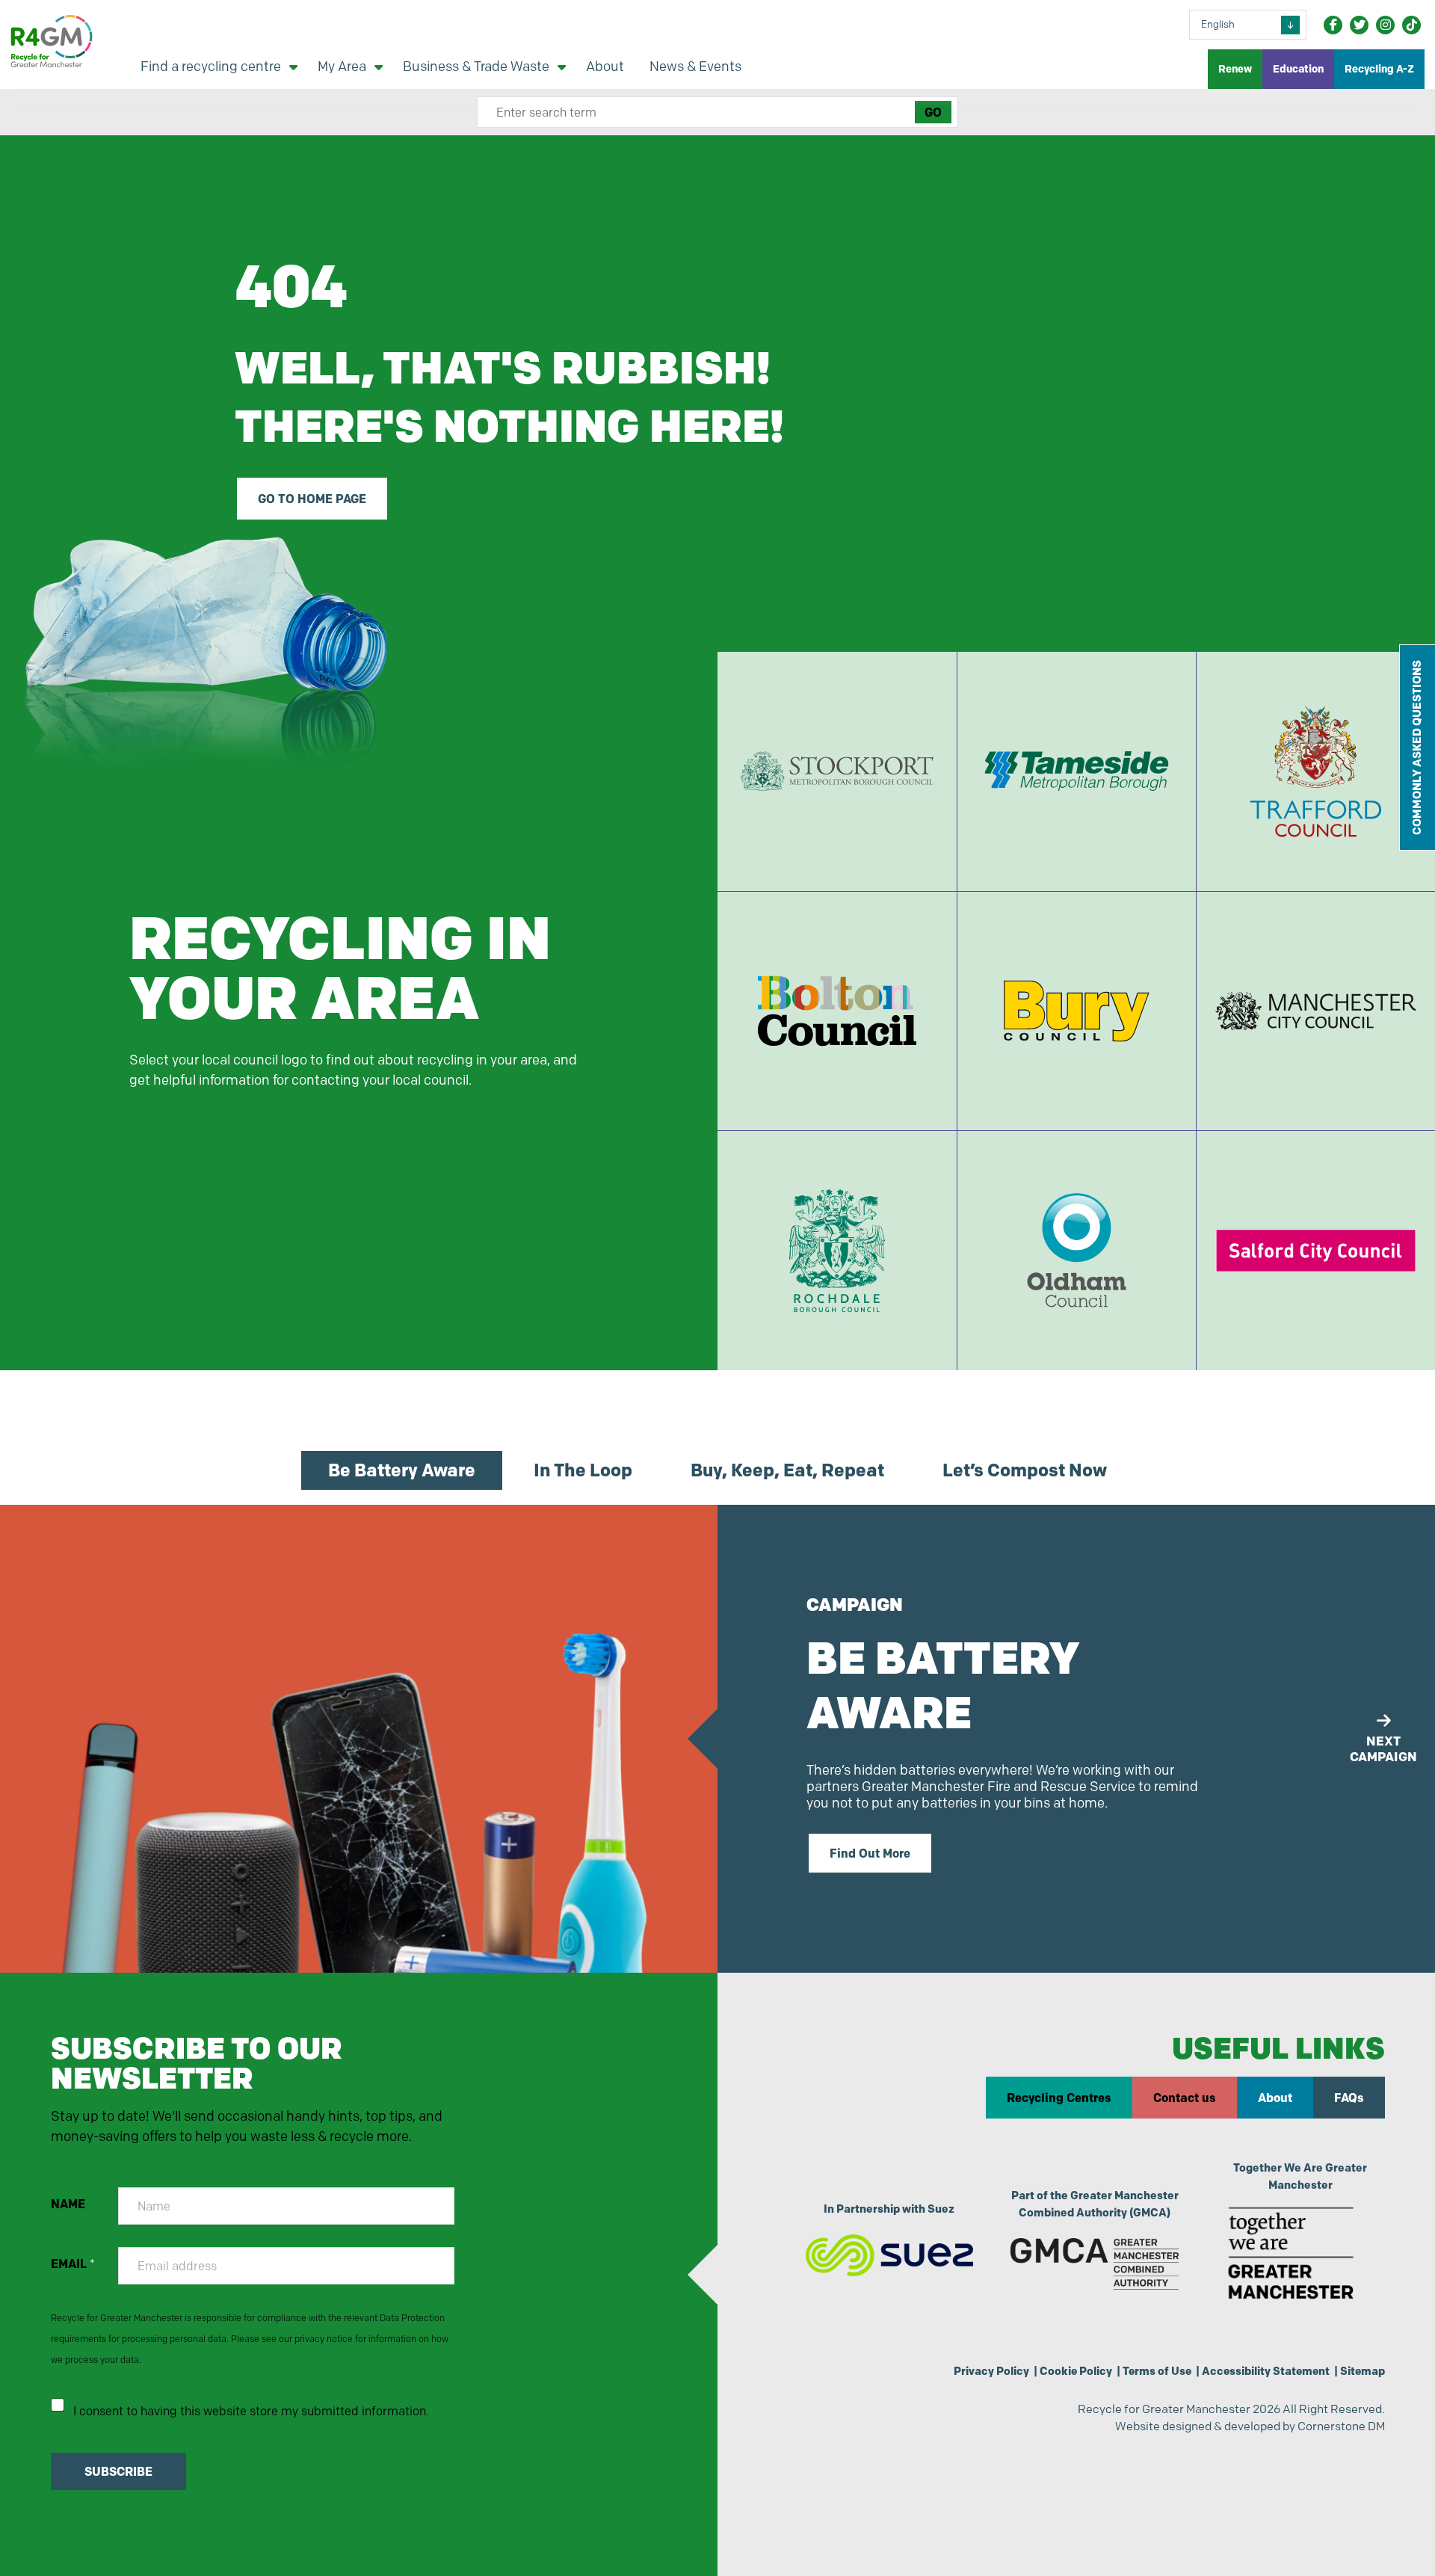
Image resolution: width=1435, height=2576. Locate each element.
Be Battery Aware (402, 1470)
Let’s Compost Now (1025, 1470)
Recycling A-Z (1379, 69)
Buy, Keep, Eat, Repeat (787, 1470)
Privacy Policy (991, 2371)
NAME (68, 2204)
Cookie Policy (1076, 2371)
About (1275, 2098)
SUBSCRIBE (118, 2471)
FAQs (1349, 2098)
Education (1298, 69)
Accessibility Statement (1266, 2371)
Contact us (1185, 2098)
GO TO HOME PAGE (312, 499)
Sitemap (1363, 2371)
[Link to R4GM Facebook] (1333, 25)
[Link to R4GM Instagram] (1385, 25)
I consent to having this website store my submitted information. (251, 2411)
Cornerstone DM (1341, 2426)
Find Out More (870, 1853)
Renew (1235, 69)
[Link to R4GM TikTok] (1411, 25)
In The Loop (583, 1470)
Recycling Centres (1059, 2098)
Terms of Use (1157, 2371)
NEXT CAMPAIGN (1383, 1748)
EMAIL (73, 2264)
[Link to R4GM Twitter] (1359, 25)
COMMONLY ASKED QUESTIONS (1417, 748)
